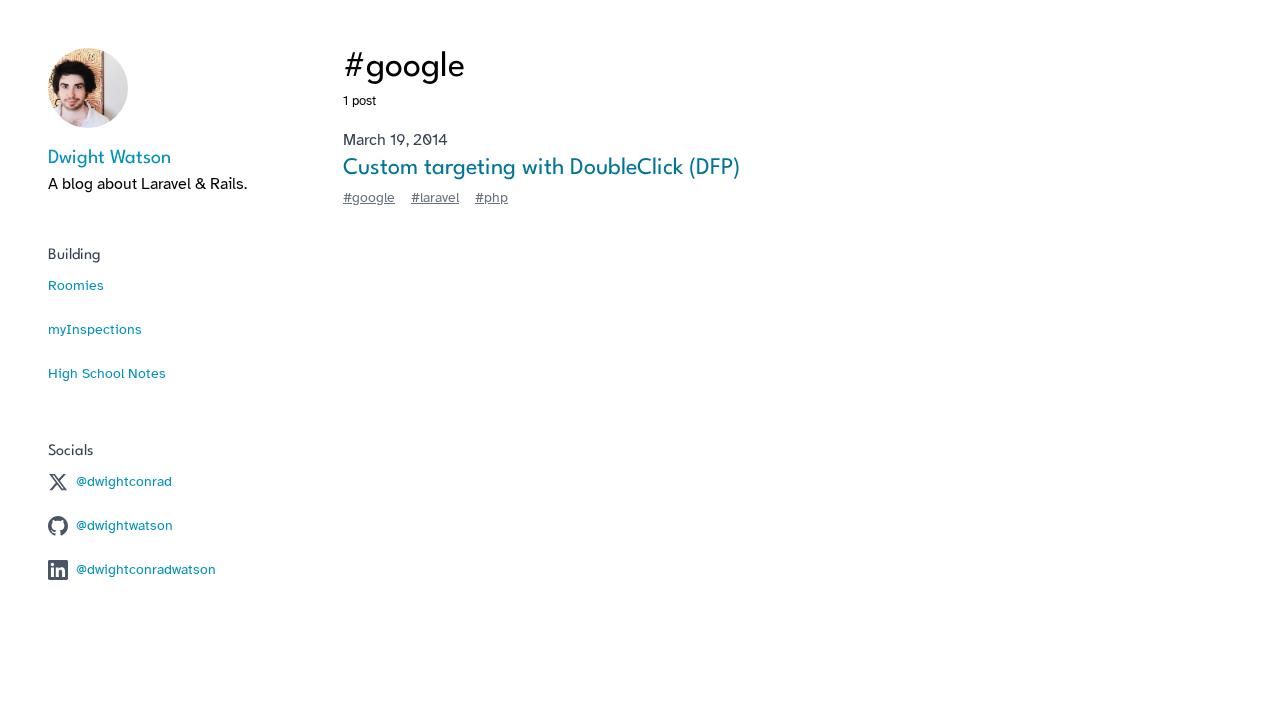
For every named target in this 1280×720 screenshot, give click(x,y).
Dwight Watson (109, 158)
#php (491, 197)
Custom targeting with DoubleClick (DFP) (541, 168)
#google (369, 197)
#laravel (435, 197)
